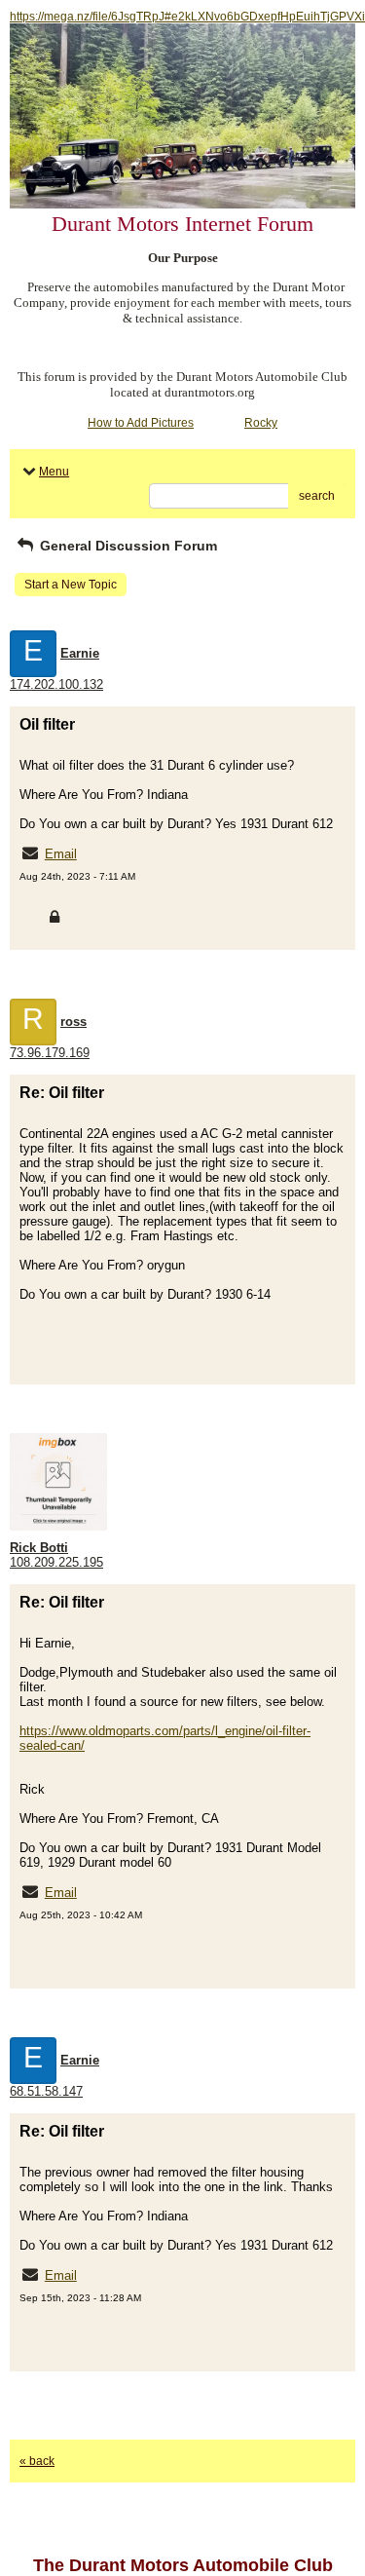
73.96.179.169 (50, 1053)
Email (61, 854)
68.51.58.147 (46, 2091)
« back (37, 2461)
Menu (54, 472)
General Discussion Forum (127, 546)
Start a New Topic (71, 585)
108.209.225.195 (56, 1562)
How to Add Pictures (141, 423)
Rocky (261, 423)
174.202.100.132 (56, 684)
